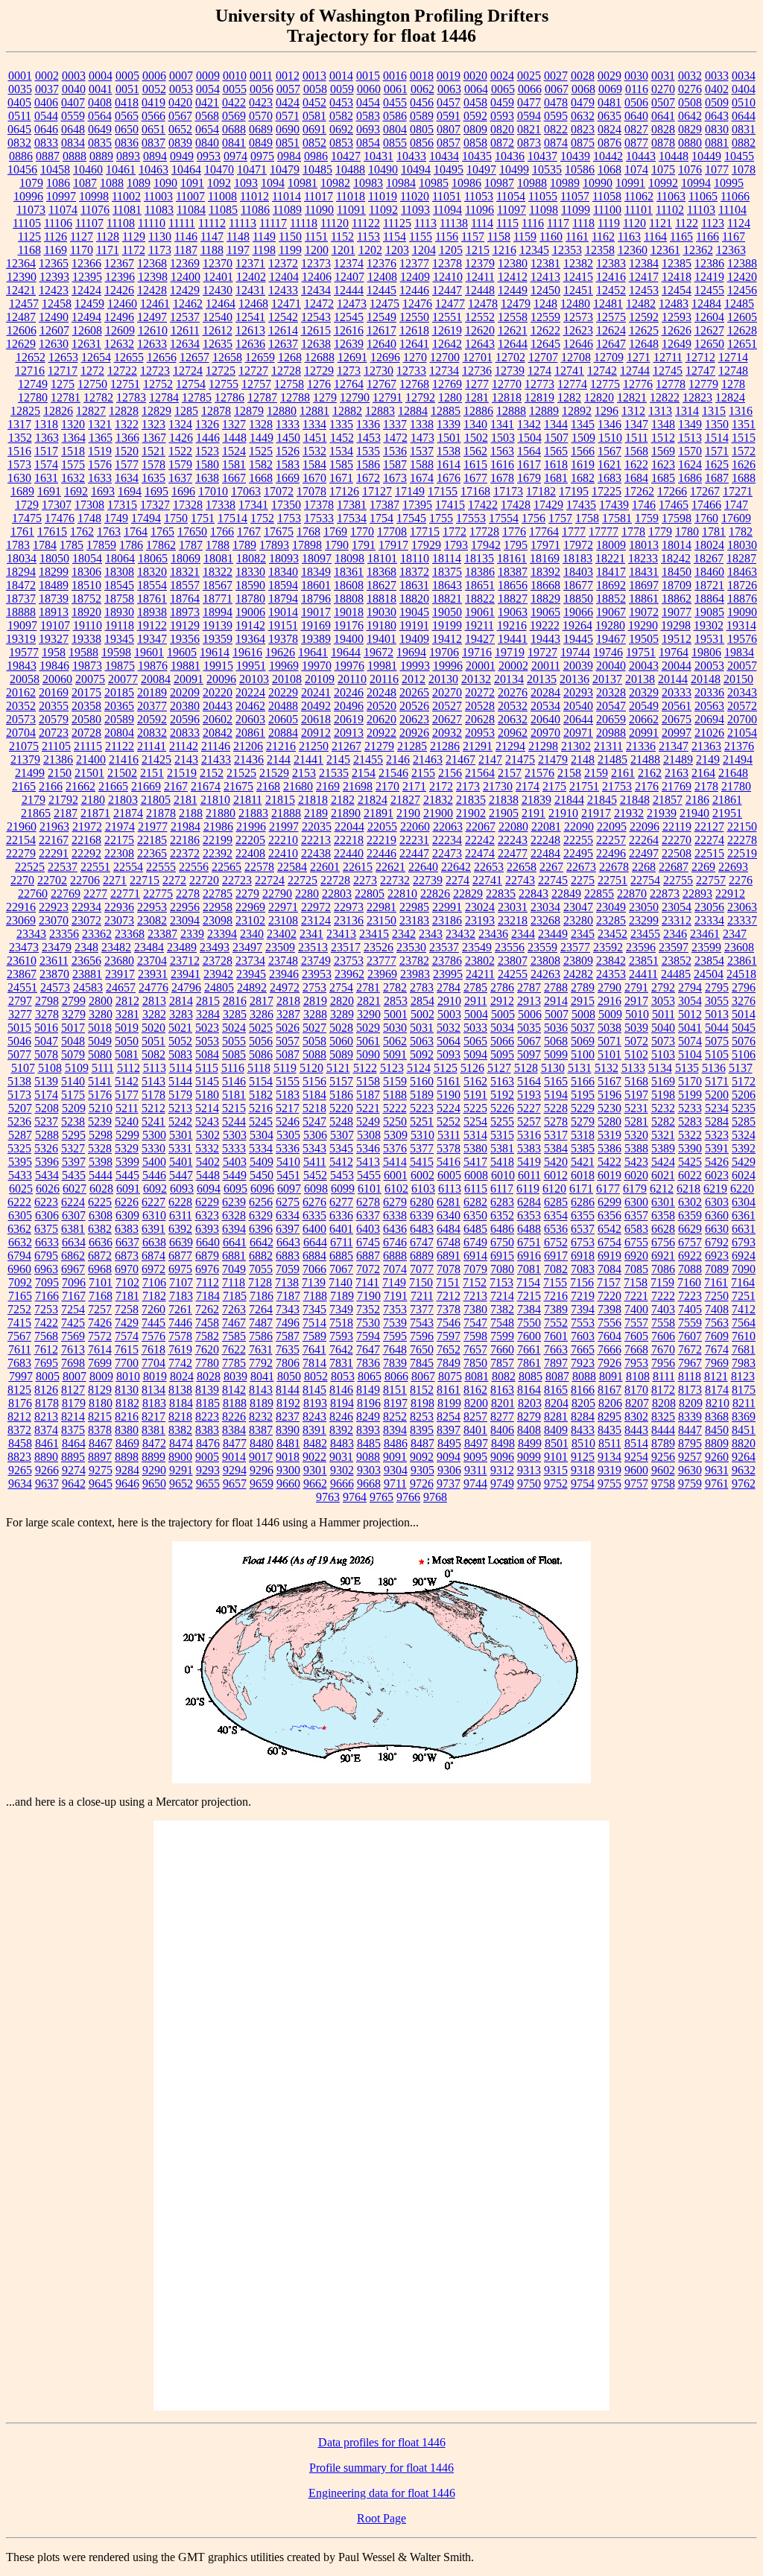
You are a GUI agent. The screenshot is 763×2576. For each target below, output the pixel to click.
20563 (709, 706)
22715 (145, 880)
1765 (162, 532)
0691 (314, 129)
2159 (596, 773)
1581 (234, 464)
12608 (87, 330)
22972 (316, 907)
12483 (674, 304)
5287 (20, 1135)
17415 (450, 505)
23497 (247, 947)
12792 (420, 397)
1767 (249, 532)
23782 (414, 961)
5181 (234, 1095)
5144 (180, 1081)
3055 (717, 1001)
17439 (614, 505)
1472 (396, 438)
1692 (76, 491)
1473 (422, 438)
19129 (185, 625)
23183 (414, 920)
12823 (697, 397)
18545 (119, 585)
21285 (412, 746)
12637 (283, 344)
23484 (149, 947)
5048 (73, 1041)
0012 (288, 76)
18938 (152, 612)
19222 (545, 625)
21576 (539, 773)
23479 (57, 947)
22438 (316, 853)
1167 (734, 237)
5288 (47, 1135)
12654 (96, 357)
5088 (314, 1054)
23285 (611, 920)
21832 (438, 800)
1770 (362, 532)
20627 (447, 719)
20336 (709, 692)
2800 (101, 1001)
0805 (422, 129)
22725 (303, 880)
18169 (545, 558)
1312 (633, 411)
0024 (502, 76)
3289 (342, 1014)
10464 (186, 169)
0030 (636, 76)
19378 (283, 639)
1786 (131, 545)
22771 (125, 894)
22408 (250, 853)
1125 (29, 237)
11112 (212, 223)
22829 (468, 894)
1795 (516, 545)
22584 (292, 867)
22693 (733, 867)
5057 (288, 1041)
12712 (700, 357)
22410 (283, 853)
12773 (539, 384)
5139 (46, 1081)
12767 (381, 384)
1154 (395, 237)
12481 (608, 304)
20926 (414, 733)
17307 (57, 505)
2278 (188, 894)
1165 (681, 237)
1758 (587, 518)
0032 (690, 76)
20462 (250, 706)
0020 (475, 76)
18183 (577, 558)
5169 (663, 1081)
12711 (668, 357)
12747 (700, 371)
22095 (612, 827)
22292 (86, 853)
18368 (381, 572)
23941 (186, 974)
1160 (551, 237)
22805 (370, 894)
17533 (319, 518)
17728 (484, 532)
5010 (637, 1014)
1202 (370, 250)
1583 (288, 464)
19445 (578, 639)
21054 (742, 733)
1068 (610, 169)
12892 (577, 411)
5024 (234, 1028)
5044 (717, 1028)
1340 (475, 424)
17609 (736, 518)
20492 (316, 706)
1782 (741, 532)
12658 (227, 357)
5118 (259, 1068)
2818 (288, 1001)
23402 (282, 934)
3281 (127, 1014)
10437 (542, 156)
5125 (446, 1068)
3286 (262, 1014)
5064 (449, 1041)
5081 (127, 1054)
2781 (368, 987)
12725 (221, 371)
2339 (192, 934)
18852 (611, 599)
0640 (636, 116)
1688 (744, 478)
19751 (641, 652)
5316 (529, 1135)
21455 (368, 759)
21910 (563, 813)
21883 (253, 813)
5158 (368, 1081)
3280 (101, 1014)
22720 (204, 880)
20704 (21, 733)
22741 (487, 880)
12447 (447, 290)
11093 (415, 210)
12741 (569, 371)
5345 (341, 1148)
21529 (274, 773)
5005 (503, 1014)
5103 (663, 1054)
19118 (120, 625)
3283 (181, 1014)
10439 (575, 156)
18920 (86, 612)
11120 (335, 223)
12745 (668, 371)
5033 (475, 1028)
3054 (690, 1001)
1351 (744, 424)
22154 (21, 840)
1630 (19, 478)
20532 (513, 706)
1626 (744, 464)
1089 (139, 183)
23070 (54, 920)
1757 (560, 518)
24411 (643, 974)
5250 (395, 1122)
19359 (218, 639)
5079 (73, 1054)
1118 (583, 223)
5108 (50, 1068)
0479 (583, 102)
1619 (583, 464)
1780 (687, 532)
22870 (632, 894)
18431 (644, 572)
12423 (54, 290)
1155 (421, 237)
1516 (19, 451)
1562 (475, 451)
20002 (513, 666)
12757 (256, 384)
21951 (727, 813)
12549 (381, 317)
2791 (636, 987)
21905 (504, 813)
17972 (578, 545)
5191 (475, 1095)
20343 (742, 692)
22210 (283, 840)
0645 (19, 129)
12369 (185, 263)
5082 (153, 1054)
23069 (21, 920)
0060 (369, 89)
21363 (706, 746)
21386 (58, 759)
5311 (449, 1135)
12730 (379, 371)
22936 (119, 907)
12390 (22, 277)
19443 (545, 639)
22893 (697, 894)
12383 (611, 263)
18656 (513, 585)
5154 (261, 1081)
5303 (235, 1135)
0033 (717, 76)
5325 (19, 1148)
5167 (610, 1081)
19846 (54, 666)
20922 (381, 733)
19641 (313, 652)
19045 (414, 612)
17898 (307, 545)
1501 (449, 438)
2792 (663, 987)
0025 (529, 76)
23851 (644, 961)
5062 (395, 1041)
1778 (633, 532)
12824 (730, 397)
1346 (610, 424)
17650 (192, 532)
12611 (185, 330)
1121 (661, 223)
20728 (86, 733)
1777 (574, 532)
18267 (709, 558)
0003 (74, 76)
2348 (86, 947)
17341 (253, 505)
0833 (46, 143)
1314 (687, 411)
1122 (687, 223)
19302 (709, 625)
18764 (185, 599)
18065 (153, 558)
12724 (188, 371)
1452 (342, 438)
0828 (663, 129)
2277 (95, 894)
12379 (480, 263)
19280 (610, 625)
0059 (342, 89)
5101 (610, 1054)
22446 (381, 853)
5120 (311, 1068)
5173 (19, 1095)
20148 (706, 679)
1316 (741, 411)
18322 (218, 572)
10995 (729, 183)
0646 (46, 129)
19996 (448, 666)
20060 (57, 679)
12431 (250, 290)
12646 (578, 344)
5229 (583, 1108)
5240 (127, 1122)
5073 (663, 1041)
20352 (21, 706)
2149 (708, 759)
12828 (124, 411)
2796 (744, 987)
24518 (741, 974)
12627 (709, 330)
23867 (22, 974)
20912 (316, 733)
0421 (207, 102)
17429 (548, 505)
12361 (665, 250)
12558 (513, 317)
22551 (95, 867)
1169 (56, 250)
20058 (25, 679)
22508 (677, 853)
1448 (235, 438)
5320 (636, 1135)
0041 (101, 89)
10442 (608, 156)
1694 (130, 491)
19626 (280, 652)
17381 (352, 505)
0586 (395, 116)
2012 (414, 679)
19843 (22, 666)
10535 (547, 169)
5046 (19, 1041)
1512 (663, 438)
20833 (185, 733)
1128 (108, 237)
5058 (314, 1041)
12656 (162, 357)
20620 (381, 719)
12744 (635, 371)
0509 (717, 102)
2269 (703, 867)
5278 (556, 1122)
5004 (476, 1014)
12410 (448, 277)
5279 (583, 1122)
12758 (289, 384)
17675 (279, 532)
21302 (576, 746)
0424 (288, 102)
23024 (480, 907)
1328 (261, 424)
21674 (206, 786)
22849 (566, 894)
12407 (349, 277)
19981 (382, 666)
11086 (255, 210)
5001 (396, 1014)
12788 (295, 397)
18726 (742, 585)
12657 (194, 357)
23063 (742, 907)
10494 (416, 169)
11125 (397, 223)
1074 (636, 169)
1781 (714, 532)
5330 (153, 1148)
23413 (341, 934)
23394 (222, 934)
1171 (108, 250)
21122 (120, 746)
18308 (119, 572)
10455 (739, 156)
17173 (508, 491)
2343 (431, 934)
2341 (311, 934)
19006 (250, 612)
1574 (46, 464)
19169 (316, 625)
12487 (21, 317)
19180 (381, 625)
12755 (224, 384)
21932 (629, 813)
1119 (609, 223)
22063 (448, 827)
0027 (556, 76)
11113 (243, 223)
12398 (153, 277)
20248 (381, 692)
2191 (534, 813)
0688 (234, 129)
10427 (346, 156)
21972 (87, 827)
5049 (100, 1041)
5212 (153, 1108)
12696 (385, 357)
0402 (717, 89)
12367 (119, 263)
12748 (733, 371)
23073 (119, 920)
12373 (316, 263)
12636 (250, 344)
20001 (481, 666)
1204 (424, 250)
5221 (368, 1108)
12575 (611, 317)
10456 (22, 169)
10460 (88, 169)
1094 (273, 183)
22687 (674, 867)
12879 (249, 411)
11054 (511, 196)
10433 (411, 156)
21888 (286, 813)
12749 (33, 384)
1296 (607, 411)
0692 (341, 129)
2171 (414, 786)
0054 (208, 89)
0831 (744, 129)
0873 (529, 143)
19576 (742, 639)
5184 (314, 1095)
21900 (438, 813)
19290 (643, 625)
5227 (529, 1108)
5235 (744, 1108)
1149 (264, 237)
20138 (640, 679)
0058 (315, 89)
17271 (738, 491)
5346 (368, 1148)
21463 (428, 759)
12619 (447, 330)
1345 (583, 424)
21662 (80, 786)
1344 (556, 424)
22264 (644, 840)
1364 (74, 438)
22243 (513, 840)
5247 (314, 1122)
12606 (22, 330)
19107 (55, 625)
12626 (677, 330)
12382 (578, 263)
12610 (153, 330)
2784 (449, 987)
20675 (677, 719)
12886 (478, 411)
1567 (610, 451)
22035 (317, 827)
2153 (304, 773)
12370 (218, 263)
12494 (86, 317)
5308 (369, 1135)
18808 (349, 599)
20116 (384, 679)
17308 (89, 505)
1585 (341, 464)
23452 (612, 934)
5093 (449, 1054)
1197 (238, 250)
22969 (250, 907)
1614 (449, 464)
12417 (644, 277)
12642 (447, 344)
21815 (280, 800)
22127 (709, 827)
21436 (249, 759)
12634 (185, 344)
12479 (516, 304)
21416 (124, 759)
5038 (610, 1028)
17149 (410, 491)
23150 (381, 920)
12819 (539, 397)
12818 (507, 397)
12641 (414, 344)
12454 (677, 290)
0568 (207, 116)
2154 (364, 773)
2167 (176, 786)
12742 (602, 371)
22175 (119, 840)
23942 (218, 974)
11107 (89, 223)
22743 (520, 880)
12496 (119, 317)
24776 (153, 987)
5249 (368, 1122)
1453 (369, 438)
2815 (208, 1001)
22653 (489, 867)
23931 (153, 974)
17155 (443, 491)
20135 (542, 679)
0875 (583, 143)
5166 (583, 1081)
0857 (449, 143)
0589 (422, 116)
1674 (422, 478)
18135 (479, 558)
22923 (54, 907)
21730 (498, 786)
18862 (677, 599)
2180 (93, 800)
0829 (690, 129)
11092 (383, 210)
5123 (392, 1068)
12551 (447, 317)
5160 (422, 1081)
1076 (690, 169)
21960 (22, 827)
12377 (414, 263)
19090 (742, 612)
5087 (288, 1054)
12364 (21, 263)
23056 (709, 907)
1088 (112, 183)
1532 (314, 451)
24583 (88, 987)
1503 (503, 438)
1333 (288, 424)
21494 (738, 759)
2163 (677, 773)
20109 (320, 679)
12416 (611, 277)
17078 (311, 491)
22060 (415, 827)
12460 (122, 304)
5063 (422, 1041)
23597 (674, 947)
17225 (607, 491)
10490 (383, 169)
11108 (121, 223)
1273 (349, 371)
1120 (634, 223)
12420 (742, 277)
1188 (212, 250)
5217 (288, 1108)
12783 (131, 397)
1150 (290, 237)
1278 (733, 384)
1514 (717, 438)
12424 (86, 290)
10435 (477, 156)
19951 (251, 666)
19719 (510, 652)
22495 (578, 853)
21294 (510, 746)
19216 (512, 625)
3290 (369, 1014)
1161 (577, 237)
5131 (580, 1068)
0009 (208, 76)
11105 (27, 223)
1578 (153, 464)
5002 (422, 1014)
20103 (254, 679)
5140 (73, 1081)
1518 (73, 451)
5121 (338, 1068)
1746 (644, 505)
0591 (449, 116)
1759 (647, 518)
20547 (611, 706)
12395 (87, 277)
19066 (578, 612)
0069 (610, 89)
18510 (86, 585)
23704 (152, 961)
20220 (218, 692)
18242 (676, 558)
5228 (556, 1108)
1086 (58, 183)
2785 (475, 987)
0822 (556, 129)
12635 (218, 344)
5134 (660, 1068)
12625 (644, 330)
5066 (502, 1041)
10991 (630, 183)
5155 (288, 1081)
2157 (510, 773)
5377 (422, 1148)
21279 (379, 746)
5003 (449, 1014)
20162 (21, 692)
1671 (341, 478)
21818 (313, 800)
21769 (677, 786)
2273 (365, 880)
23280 (578, 920)
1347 (636, 424)
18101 (382, 558)
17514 (232, 518)
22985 (414, 907)
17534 (352, 518)
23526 (379, 947)
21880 (221, 813)
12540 (218, 317)
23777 (381, 961)
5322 (690, 1135)
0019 (449, 76)
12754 (191, 384)
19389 (316, 639)
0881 (717, 143)
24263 (545, 974)
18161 (512, 558)
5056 (261, 1041)
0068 (583, 89)
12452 (611, 290)
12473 (352, 304)
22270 (677, 840)
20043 (644, 666)
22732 (395, 880)
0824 (610, 129)
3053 (663, 1001)
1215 (478, 250)
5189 (422, 1095)
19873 (87, 666)
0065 (503, 89)
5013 (717, 1014)
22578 (259, 867)
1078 (744, 169)
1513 (690, 438)
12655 (129, 357)
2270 (22, 880)
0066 (530, 89)
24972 (285, 987)
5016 (46, 1028)
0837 (153, 143)
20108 (287, 679)
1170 (82, 250)
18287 (741, 558)
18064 (120, 558)
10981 (303, 183)
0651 (153, 129)
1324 (180, 424)
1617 (529, 464)
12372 (283, 263)
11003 (158, 196)
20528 (480, 706)
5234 (717, 1108)
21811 (248, 800)
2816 (235, 1001)
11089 (287, 210)
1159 (525, 237)
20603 (250, 719)
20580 (86, 719)
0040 (74, 89)
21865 (36, 813)
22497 (644, 853)
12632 (119, 344)
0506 (636, 102)
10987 (499, 183)
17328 (188, 505)
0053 (181, 89)
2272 (174, 880)
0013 (314, 76)
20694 (709, 719)
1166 (707, 237)
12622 (545, 330)
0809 (475, 129)
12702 (510, 357)
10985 (434, 183)
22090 (579, 827)
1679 (529, 478)
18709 (677, 585)
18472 (21, 585)
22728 (335, 880)
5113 (155, 1068)
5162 (475, 1081)
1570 (690, 451)
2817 (262, 1001)
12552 (480, 317)
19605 (182, 652)
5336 (288, 1148)
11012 (254, 196)
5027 (314, 1028)
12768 (414, 384)
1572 (744, 451)
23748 (283, 961)
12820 (599, 397)
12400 (186, 277)
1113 (425, 223)
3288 (315, 1014)
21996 (251, 827)
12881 (314, 411)
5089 (341, 1054)
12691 (352, 357)
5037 (583, 1028)
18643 (447, 585)
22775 (158, 894)
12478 (483, 304)
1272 (92, 371)
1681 (556, 478)
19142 (250, 625)
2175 (554, 786)
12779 (703, 384)
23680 (119, 961)
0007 (181, 76)
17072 (279, 491)
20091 (189, 679)
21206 (248, 746)
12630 (54, 344)
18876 (742, 599)
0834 (73, 143)
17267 (705, 491)
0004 (101, 76)
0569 (234, 116)
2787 (529, 987)
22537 (63, 867)
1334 (314, 424)
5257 (529, 1122)
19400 (349, 639)
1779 (660, 532)
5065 (475, 1041)
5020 (153, 1028)
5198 (663, 1095)
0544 (46, 116)
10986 (466, 183)
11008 (222, 196)
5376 (395, 1148)
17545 (411, 518)
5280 (610, 1122)
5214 (207, 1108)
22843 (534, 894)
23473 (24, 947)
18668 (545, 585)
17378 (319, 505)
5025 (261, 1028)
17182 (541, 491)
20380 (185, 706)
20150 (738, 679)
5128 (526, 1068)
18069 (186, 558)
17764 (544, 532)
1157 (473, 237)
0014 (341, 76)
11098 (544, 210)
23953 (317, 974)
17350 (286, 505)
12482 (641, 304)
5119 (285, 1068)
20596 (185, 719)
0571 (288, 116)
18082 (251, 558)
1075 (663, 169)
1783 (18, 545)
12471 (286, 304)
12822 (665, 397)
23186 (447, 920)
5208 (47, 1108)
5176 (100, 1095)
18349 (316, 572)
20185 (119, 692)
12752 (158, 384)
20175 (86, 692)
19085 (709, 612)
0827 (636, 129)
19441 (513, 639)
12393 (54, 277)
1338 (422, 424)
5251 (422, 1122)
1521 (153, 451)
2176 (647, 786)
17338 (221, 505)
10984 (401, 183)
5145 (207, 1081)
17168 (475, 491)
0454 (368, 102)
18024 (709, 545)
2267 (551, 867)
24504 (709, 974)
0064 (476, 89)
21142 (184, 746)
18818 (381, 599)
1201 (343, 250)
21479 (553, 759)
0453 (341, 102)
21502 (122, 773)
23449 (553, 934)
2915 (583, 1001)
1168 (29, 250)
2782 (395, 987)
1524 (234, 451)
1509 (583, 438)
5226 (502, 1108)
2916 (610, 1001)
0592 (475, 116)
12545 (349, 317)
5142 (127, 1081)
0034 (744, 76)
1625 (717, 464)
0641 (663, 116)
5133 (633, 1068)
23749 (316, 961)
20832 (152, 733)
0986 (316, 156)
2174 (528, 786)
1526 (288, 451)
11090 (319, 210)
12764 (349, 384)
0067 (557, 89)
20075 (90, 679)
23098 (218, 920)
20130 (443, 679)
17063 (246, 491)
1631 (46, 478)
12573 (578, 317)
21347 (674, 746)
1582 (261, 464)
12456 (742, 290)
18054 (87, 558)
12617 (381, 330)
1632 (73, 478)
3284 (208, 1014)
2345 (583, 934)
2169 (328, 786)
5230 (610, 1108)
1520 (127, 451)
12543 (316, 317)
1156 (447, 237)
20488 (283, 706)
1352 (20, 438)
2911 (476, 1001)
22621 (390, 867)
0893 (128, 156)
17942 (486, 545)
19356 (185, 639)
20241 (316, 692)
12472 (319, 304)
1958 (54, 652)
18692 (611, 585)
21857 (668, 800)
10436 (510, 156)
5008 (583, 1014)
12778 (671, 384)
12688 (320, 357)
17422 (483, 505)
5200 (717, 1095)
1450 (288, 438)
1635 (153, 478)
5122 (365, 1068)
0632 (583, 116)
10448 (674, 156)
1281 (477, 397)
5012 (690, 1014)
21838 (504, 800)
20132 (476, 679)
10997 (61, 196)
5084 (207, 1054)
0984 (289, 156)
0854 (368, 143)
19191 (414, 625)
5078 (46, 1054)
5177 (127, 1095)
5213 (180, 1108)
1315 (714, 411)
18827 (513, 599)
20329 (644, 692)
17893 (274, 545)
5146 (234, 1081)
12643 (480, 344)
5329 (127, 1148)
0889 (101, 156)
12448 (480, 290)
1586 (368, 464)
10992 (663, 183)
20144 (673, 679)
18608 (349, 585)
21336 (641, 746)
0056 (262, 89)
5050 (127, 1041)
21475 (520, 759)
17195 (574, 491)
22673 (581, 867)
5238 (73, 1122)
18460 (709, 572)
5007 (557, 1014)
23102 (250, 920)
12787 (262, 397)
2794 (690, 987)
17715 (425, 532)
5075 (717, 1041)
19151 (283, 625)
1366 (127, 438)
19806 (706, 652)
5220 (341, 1108)
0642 (690, 116)
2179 (34, 800)
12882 (347, 411)
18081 (218, 558)
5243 (207, 1122)
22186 (185, 840)
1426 (181, 438)
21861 (727, 800)
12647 (611, 344)
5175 (73, 1095)
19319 (21, 639)
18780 (250, 599)
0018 (422, 76)
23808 (545, 961)
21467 (460, 759)
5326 (46, 1148)
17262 (639, 491)
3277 (20, 1014)
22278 (742, 840)
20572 (742, 706)
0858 (475, 143)
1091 (192, 183)
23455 (645, 934)
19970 (317, 666)
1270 (415, 357)
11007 (190, 196)
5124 (419, 1068)
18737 (21, 599)
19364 (250, 639)
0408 (100, 102)
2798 (47, 1001)
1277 (477, 384)
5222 (395, 1108)
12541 (250, 317)
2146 (398, 759)
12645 (545, 344)
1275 (63, 384)
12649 (677, 344)
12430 (218, 290)
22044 (349, 827)
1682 (583, 478)
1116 (533, 223)
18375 (447, 572)
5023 (207, 1028)
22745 (553, 880)
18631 (414, 585)
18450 (677, 572)
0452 (314, 102)
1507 (557, 438)
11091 (351, 210)
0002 (47, 76)
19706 (444, 652)
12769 (447, 384)
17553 (471, 518)
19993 (415, 666)
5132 (607, 1068)
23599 (706, 947)
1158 (499, 237)
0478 (556, 102)
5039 (636, 1028)
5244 (234, 1122)
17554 (504, 518)
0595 (556, 116)
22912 (730, 894)
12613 (250, 330)
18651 (480, 585)
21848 (635, 800)
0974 (235, 156)
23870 (54, 974)
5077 (19, 1054)
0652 (180, 129)
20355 (54, 706)
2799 (74, 1001)
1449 (262, 438)
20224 (250, 692)
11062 (639, 196)
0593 (502, 116)
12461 (155, 304)
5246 (288, 1122)
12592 (644, 317)
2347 (735, 934)
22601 (325, 867)
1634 (127, 478)
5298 (101, 1135)
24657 (121, 987)
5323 (717, 1135)
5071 (610, 1041)
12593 (677, 317)
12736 (477, 371)
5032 (449, 1028)
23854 (709, 961)
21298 (543, 746)
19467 (611, 639)
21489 (678, 759)
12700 (445, 357)
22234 (447, 840)
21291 (478, 746)
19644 (346, 652)
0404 (744, 89)
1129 (134, 237)
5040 (663, 1028)
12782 (98, 397)
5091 (395, 1054)
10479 (285, 169)
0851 (288, 143)
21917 (596, 813)
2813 (154, 1001)
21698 (358, 786)
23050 (644, 907)
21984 (186, 827)
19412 (447, 639)
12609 (120, 330)
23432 (460, 934)
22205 (250, 840)
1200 (317, 250)
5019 (127, 1028)
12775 (605, 384)
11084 (191, 210)
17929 (426, 545)
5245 (261, 1122)
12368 (152, 263)
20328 (611, 692)
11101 (639, 210)
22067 (481, 827)
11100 (607, 210)
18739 (54, 599)
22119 (677, 827)
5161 (449, 1081)
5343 (314, 1148)
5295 (74, 1135)
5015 (19, 1028)
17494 (146, 518)
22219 (381, 840)
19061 (480, 612)
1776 (514, 532)
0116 (637, 89)
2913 (529, 1001)
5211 (127, 1108)
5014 (744, 1014)
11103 (701, 210)
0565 (127, 116)
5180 (207, 1095)
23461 (705, 934)
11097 (512, 210)
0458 (475, 102)
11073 (31, 210)
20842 (218, 733)
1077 (717, 169)
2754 (341, 987)
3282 (154, 1014)
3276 (744, 1001)
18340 (283, 572)
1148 (238, 237)
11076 (95, 210)
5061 (368, 1041)
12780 (33, 397)
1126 (56, 237)
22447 (414, 853)
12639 (349, 344)
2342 (404, 934)
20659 (611, 719)
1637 (180, 478)
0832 (19, 143)
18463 (742, 572)
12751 (125, 384)
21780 (736, 786)
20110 (352, 679)
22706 (85, 880)
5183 (288, 1095)
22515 (709, 853)
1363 (47, 438)
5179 (180, 1095)
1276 (319, 384)
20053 (709, 666)
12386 (709, 263)
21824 (373, 800)
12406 (317, 277)
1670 (314, 478)
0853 (341, 143)
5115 (207, 1068)
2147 (490, 759)
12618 (414, 330)
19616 (247, 652)
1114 (482, 223)
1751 (203, 518)
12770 (507, 384)
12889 (544, 411)
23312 (677, 920)
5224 (449, 1108)
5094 (475, 1054)
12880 (282, 411)
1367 (154, 438)
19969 (284, 666)
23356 (64, 934)
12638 (316, 344)
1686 (690, 478)
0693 (368, 129)
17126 (344, 491)
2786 (502, 987)
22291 (54, 853)
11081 (127, 210)
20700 (742, 719)
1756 (534, 518)
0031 (663, 76)
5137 (741, 1068)
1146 (186, 237)
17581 (617, 518)
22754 (645, 880)
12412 (513, 277)
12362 (698, 250)
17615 (52, 532)
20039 (578, 666)
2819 (315, 1001)
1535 (368, 451)
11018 (351, 196)
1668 (261, 478)
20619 (349, 719)
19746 (608, 652)
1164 (655, 237)
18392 (545, 572)
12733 (411, 371)
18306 (86, 572)
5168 (636, 1081)
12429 (185, 290)
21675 (238, 786)
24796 (186, 987)
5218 (314, 1108)
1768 (308, 532)
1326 (207, 424)
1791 (364, 545)
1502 (476, 438)
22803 (337, 894)
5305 (288, 1135)
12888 (511, 411)
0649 (100, 129)
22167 (54, 840)
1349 (690, 424)
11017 (319, 196)
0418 (127, 102)
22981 (381, 907)
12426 (119, 290)
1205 (451, 250)
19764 (674, 652)
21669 (146, 786)
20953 (480, 733)
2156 (450, 773)
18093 (284, 558)
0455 (395, 102)
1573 (19, 464)
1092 (219, 183)
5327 (73, 1148)
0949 (182, 156)
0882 (744, 143)
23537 (444, 947)
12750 (92, 384)
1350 (717, 424)
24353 (611, 974)
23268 (545, 920)
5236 (19, 1122)
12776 (638, 384)
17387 (384, 505)
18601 (316, 585)
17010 (213, 491)
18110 (415, 558)
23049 (611, 907)
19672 (379, 652)
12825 (25, 411)
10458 (55, 169)
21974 (120, 827)
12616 (349, 330)
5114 (181, 1068)
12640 (381, 344)
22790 (277, 894)
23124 (316, 920)
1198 (264, 250)
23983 (415, 974)
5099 (556, 1054)
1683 (610, 478)
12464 (221, 304)
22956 (185, 907)
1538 (449, 451)
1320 (73, 424)
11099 (576, 210)
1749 (116, 518)
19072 (644, 612)
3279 (74, 1014)
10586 (580, 169)
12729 (319, 371)
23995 (448, 974)
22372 (185, 853)
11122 (366, 223)
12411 (480, 277)
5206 (744, 1095)
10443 (641, 156)
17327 (155, 505)
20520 (381, 706)
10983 (368, 183)
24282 (578, 974)
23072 (86, 920)
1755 (441, 518)
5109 (77, 1068)
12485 (739, 304)
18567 (218, 585)
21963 (54, 827)
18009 (611, 545)
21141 (152, 746)
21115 (88, 746)
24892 (252, 987)
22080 (513, 827)
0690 (288, 129)
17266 (672, 491)
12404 (284, 277)
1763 (109, 532)
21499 (30, 773)
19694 (411, 652)
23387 (162, 934)
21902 (471, 813)
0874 (556, 143)
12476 (417, 304)
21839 (536, 800)
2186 (697, 800)
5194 (556, 1095)
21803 (123, 800)
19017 (316, 612)
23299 (644, 920)
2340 (252, 934)
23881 (87, 974)
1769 (335, 532)
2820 (342, 1001)
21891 (379, 813)
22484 (545, 853)
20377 (152, 706)
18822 (480, 599)
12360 (633, 250)
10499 (514, 169)
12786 (229, 397)
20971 (578, 733)
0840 (207, 143)
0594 (529, 116)
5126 (472, 1068)
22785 (218, 894)
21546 (393, 773)
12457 (24, 304)
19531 (709, 639)
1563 (502, 451)
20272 (480, 692)
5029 (368, 1028)
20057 (742, 666)
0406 (46, 102)
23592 (608, 947)
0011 (261, 76)
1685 (663, 478)
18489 (54, 585)
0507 (663, 102)
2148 (583, 759)
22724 (270, 880)
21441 (308, 759)
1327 (234, 424)
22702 (52, 880)
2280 (307, 894)
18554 (152, 585)
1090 (165, 183)
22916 (21, 907)
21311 (608, 746)
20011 (546, 666)
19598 (116, 652)
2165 (24, 786)
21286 (445, 746)
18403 (578, 572)
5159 (395, 1081)
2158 (569, 773)
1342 (529, 424)
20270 (447, 692)
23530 (411, 947)
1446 (208, 438)
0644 (744, 116)
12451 (578, 290)
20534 (545, 706)
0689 (261, 129)
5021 (180, 1028)
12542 (283, 317)
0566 (153, 116)
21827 (405, 800)
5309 (396, 1135)
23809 (578, 961)
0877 (636, 143)
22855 (599, 894)
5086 (261, 1054)
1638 (207, 478)
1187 (186, 250)
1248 (545, 304)
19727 (542, 652)
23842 (611, 961)
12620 (480, 330)
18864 (709, 599)
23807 (513, 961)
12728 (286, 371)
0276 (690, 89)
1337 (395, 424)
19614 (215, 652)
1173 (160, 250)
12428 (152, 290)
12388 (742, 263)
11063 (671, 196)
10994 (696, 183)
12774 (572, 384)
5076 (744, 1041)
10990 (598, 183)
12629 (21, 344)
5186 (341, 1095)
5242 (180, 1122)
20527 (447, 706)
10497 (481, 169)
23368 (130, 934)
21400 (91, 759)
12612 (218, 330)
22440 (349, 853)
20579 (54, 719)
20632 (513, 719)
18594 (283, 585)
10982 (335, 183)
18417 (611, 572)
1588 (422, 464)
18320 (152, 572)
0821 (529, 129)
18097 (317, 558)
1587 (395, 464)
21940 (694, 813)
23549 (477, 947)
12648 (644, 344)
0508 (690, 102)
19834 (739, 652)
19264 (577, 625)
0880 (690, 143)
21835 (471, 800)
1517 (46, 451)
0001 (20, 76)
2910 (449, 1001)
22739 (428, 880)
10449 (706, 156)
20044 (677, 666)
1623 (663, 464)
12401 (218, 277)
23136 (349, 920)
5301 (181, 1135)
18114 (447, 558)
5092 (422, 1054)
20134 (509, 679)
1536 (395, 451)
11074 (63, 210)
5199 (690, 1095)
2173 (468, 786)
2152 (212, 773)
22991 (447, 907)
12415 (578, 277)
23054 (677, 907)
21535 (334, 773)
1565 (556, 451)
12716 (30, 371)
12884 (413, 411)
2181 (186, 800)
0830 (717, 129)
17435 (581, 505)
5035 (529, 1028)
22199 (218, 840)
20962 (513, 733)
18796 (316, 599)
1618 (556, 464)
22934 (86, 907)
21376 (739, 746)
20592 (152, 719)
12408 (382, 277)
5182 (261, 1095)
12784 (164, 397)
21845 (602, 800)
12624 (611, 330)
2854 (422, 1001)
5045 (744, 1028)
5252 (449, 1122)
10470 (219, 169)
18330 (250, 572)
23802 (480, 961)
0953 (209, 156)
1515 (744, 438)
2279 (247, 894)
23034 (545, 907)
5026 (288, 1028)
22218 (349, 840)
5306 (315, 1135)
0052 (154, 89)
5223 (422, 1108)
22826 (435, 894)
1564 (529, 451)
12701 (478, 357)
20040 (611, 666)
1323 (153, 424)
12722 (122, 371)
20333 (677, 692)
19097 (22, 625)
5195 (583, 1095)
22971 (283, 907)
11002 (126, 196)
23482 (116, 947)
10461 (121, 169)
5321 (663, 1135)
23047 (578, 907)
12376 (381, 263)
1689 (22, 491)
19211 (479, 625)
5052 (180, 1041)
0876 (610, 143)
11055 (543, 196)
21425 (156, 759)
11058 (607, 196)
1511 (637, 438)
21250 (314, 746)
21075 (24, 746)
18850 (578, 599)
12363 (731, 250)
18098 (349, 558)
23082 (152, 920)
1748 (89, 518)
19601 (149, 652)
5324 (744, 1135)
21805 (156, 800)
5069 (583, 1041)
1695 (156, 491)
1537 (422, 451)
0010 (235, 76)
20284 (545, 692)
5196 (610, 1095)
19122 (152, 625)
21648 (733, 773)
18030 (742, 545)
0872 (502, 143)
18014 (677, 545)
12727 (253, 371)
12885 (446, 411)
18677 (578, 585)
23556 (510, 947)
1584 (314, 464)
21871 (95, 813)
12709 (609, 357)
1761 (22, 532)
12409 (415, 277)
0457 (449, 102)
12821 (632, 397)
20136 (574, 679)
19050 (447, 612)
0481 (610, 102)
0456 (422, 102)
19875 (120, 666)
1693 (103, 491)
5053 (207, 1041)
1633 (100, 478)
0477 (529, 102)
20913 (349, 733)
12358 (600, 250)
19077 (677, 612)
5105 (717, 1054)
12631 (86, 344)
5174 (46, 1095)
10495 (449, 169)
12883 (380, 411)
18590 (250, 585)
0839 (180, 143)
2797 (20, 1001)
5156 (314, 1081)
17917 (393, 545)
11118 (304, 223)
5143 (153, 1081)
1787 (191, 545)
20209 (185, 692)
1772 (455, 532)
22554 (128, 867)
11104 (732, 210)
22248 (545, 840)
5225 (475, 1108)
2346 (675, 934)
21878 (161, 813)
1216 (504, 250)
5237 (46, 1122)
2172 (441, 786)
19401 (381, 639)
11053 (479, 196)
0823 (583, 129)
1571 (717, 451)
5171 (717, 1081)
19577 (24, 652)
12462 (188, 304)
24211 (480, 974)
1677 (475, 478)
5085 (234, 1054)
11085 (223, 210)
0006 (154, 76)
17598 (677, 518)
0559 (73, 116)
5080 (100, 1054)
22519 (742, 853)
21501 (89, 773)
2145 (338, 759)
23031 (513, 907)
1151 (316, 237)
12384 (644, 263)
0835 (100, 143)
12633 (152, 344)
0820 (502, 129)
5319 (610, 1135)
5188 (395, 1095)
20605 (283, 719)
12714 (733, 357)
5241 (153, 1122)
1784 (45, 545)
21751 (584, 786)
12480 (575, 304)
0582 (341, 116)
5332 (207, 1148)
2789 (583, 987)
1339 (449, 424)
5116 (233, 1068)
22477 (513, 853)
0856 (422, 143)
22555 (161, 867)
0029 (610, 76)
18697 (644, 585)
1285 (186, 411)
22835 (501, 894)
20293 (578, 692)
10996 (28, 196)
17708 (392, 532)
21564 (480, 773)
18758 (119, 599)
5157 (341, 1081)
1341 (502, 424)
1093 (246, 183)
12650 (709, 344)
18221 (610, 558)
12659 (260, 357)
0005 (127, 76)
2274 (458, 880)
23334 (709, 920)
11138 (454, 223)
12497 (152, 317)
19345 (119, 639)
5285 (744, 1122)
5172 (744, 1081)
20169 (54, 692)
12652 (31, 357)
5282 (663, 1122)
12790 (355, 397)
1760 (706, 518)
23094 (185, 920)
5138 (19, 1081)
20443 (218, 706)
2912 (502, 1001)
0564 (100, 116)
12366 (86, 263)
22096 (645, 827)
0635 (610, 116)
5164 (529, 1081)
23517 (346, 947)
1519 (100, 451)
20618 (316, 719)
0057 (288, 89)
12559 (545, 317)
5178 (153, 1095)
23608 (739, 947)
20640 (545, 719)
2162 (650, 773)
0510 (744, 102)
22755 (678, 880)
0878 (663, 143)
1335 (341, 424)
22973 (349, 907)
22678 (614, 867)
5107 (23, 1068)
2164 (703, 773)
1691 (49, 491)
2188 (191, 813)
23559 (542, 947)
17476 (60, 518)
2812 (127, 1001)
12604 (709, 317)
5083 (180, 1054)
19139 (218, 625)
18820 (414, 599)
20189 (152, 692)
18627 (381, 585)
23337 (742, 920)
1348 (663, 424)
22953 (152, 907)
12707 (543, 357)
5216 (261, 1108)
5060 (341, 1041)
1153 (368, 237)
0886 (21, 156)
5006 (530, 1014)
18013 (644, 545)
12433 (283, 290)
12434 (316, 290)
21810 (215, 800)
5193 (529, 1095)
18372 (414, 572)
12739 (510, 371)
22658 (522, 867)
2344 (523, 934)
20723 (54, 733)
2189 (316, 813)
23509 (280, 947)
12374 (349, 263)
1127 (82, 237)
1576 (100, 464)
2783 (422, 987)
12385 (677, 263)
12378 (447, 263)
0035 (20, 89)
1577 (127, 464)
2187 (66, 813)
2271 (115, 880)
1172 (134, 250)
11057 (575, 196)
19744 (575, 652)
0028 (583, 76)
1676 (449, 478)
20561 (677, 706)
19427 (480, 639)
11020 (415, 196)
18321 (185, 572)
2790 (610, 987)
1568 (636, 451)
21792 (63, 800)
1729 (27, 505)
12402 (251, 277)
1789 (244, 545)
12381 (545, 263)
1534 (341, 451)
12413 (545, 277)
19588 (83, 652)
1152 (342, 237)
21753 (617, 786)
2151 (152, 773)
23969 (382, 974)
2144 (279, 759)
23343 (31, 934)
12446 (414, 290)
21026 (709, 733)
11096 (479, 210)
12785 (197, 397)
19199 (447, 625)
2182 (343, 800)
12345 (534, 250)
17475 (27, 518)
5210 (101, 1108)
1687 (717, 478)
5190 (449, 1095)
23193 (480, 920)
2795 (717, 987)
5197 (636, 1095)
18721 (709, 585)
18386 (480, 572)
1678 (502, 478)
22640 (423, 867)
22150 (742, 827)
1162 (603, 237)
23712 (185, 961)
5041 (690, 1028)
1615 (475, 464)
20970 (545, 733)
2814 (181, 1001)
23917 (120, 974)
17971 (545, 545)
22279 (21, 853)
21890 (346, 813)
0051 (127, 89)
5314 (475, 1135)
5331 (180, 1148)
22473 (447, 853)
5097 (529, 1054)
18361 (349, 572)
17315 (122, 505)
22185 (152, 840)
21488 (645, 759)
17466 (706, 505)
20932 (447, 733)
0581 (314, 116)
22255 (578, 840)
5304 (262, 1135)
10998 (94, 196)
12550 (414, 317)
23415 (374, 934)
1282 (569, 397)
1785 (72, 545)
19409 (414, 639)
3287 (288, 1014)
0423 (261, 102)
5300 (154, 1135)
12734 (444, 371)
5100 (583, 1054)
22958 (218, 907)
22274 (709, 840)
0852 (314, 143)
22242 (480, 840)
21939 (662, 813)
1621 (610, 464)
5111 (103, 1068)
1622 (636, 464)
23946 (284, 974)
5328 (100, 1148)
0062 (422, 89)
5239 (100, 1122)
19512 (677, 639)
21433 (216, 759)
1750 (176, 518)
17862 (161, 545)
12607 (54, 330)
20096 (221, 679)
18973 (185, 612)
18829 (545, 599)
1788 (218, 545)
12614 (283, 330)
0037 (47, 89)
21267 (346, 746)
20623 (414, 719)
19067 (611, 612)
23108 (283, 920)
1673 (395, 478)
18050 (54, 558)
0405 (19, 102)
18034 (22, 558)
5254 (475, 1122)
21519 (182, 773)
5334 (261, 1148)
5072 (636, 1041)
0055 (235, 89)
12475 (384, 304)
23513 (313, 947)
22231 (414, 840)
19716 (477, 652)
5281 (636, 1122)
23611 (54, 961)
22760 (33, 894)
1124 (739, 223)
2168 (268, 786)
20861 (250, 733)
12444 (349, 290)
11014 (286, 196)
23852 (677, 961)
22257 (611, 840)
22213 (316, 840)
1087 (85, 183)
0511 (20, 116)
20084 (156, 679)
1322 (127, 424)
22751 (612, 880)
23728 (218, 961)
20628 (480, 719)
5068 (556, 1041)
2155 (423, 773)
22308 (119, 853)
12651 (742, 344)
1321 (100, 424)
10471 (252, 169)
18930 (119, 612)
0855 (395, 143)
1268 (290, 357)
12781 (66, 397)
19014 (283, 612)
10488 (350, 169)
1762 (82, 532)
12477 (450, 304)
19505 (644, 639)
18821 (447, 599)
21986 (218, 827)
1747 (736, 505)
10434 (444, 156)
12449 (513, 290)
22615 (358, 867)
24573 (55, 987)
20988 (611, 733)
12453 (644, 290)
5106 (744, 1054)
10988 (532, 183)
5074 (690, 1041)
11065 (703, 196)
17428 (516, 505)
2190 (408, 813)
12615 (316, 330)
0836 (127, 143)
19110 (88, 625)
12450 (545, 290)
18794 (283, 599)
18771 (218, 599)
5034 (502, 1028)
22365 (152, 853)
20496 (349, 706)
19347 (152, 639)
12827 (91, 411)
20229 (283, 692)
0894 (155, 156)
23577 (575, 947)
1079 (31, 183)
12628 (742, 330)
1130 (160, 237)
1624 (690, 464)
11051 (447, 196)
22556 (194, 867)
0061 (396, 89)
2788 (556, 987)
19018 (349, 612)
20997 (677, 733)
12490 (54, 317)
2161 (623, 773)
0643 (717, 116)
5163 (502, 1081)
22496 (611, 853)
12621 (513, 330)
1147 (212, 237)
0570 (261, 116)
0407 (73, 102)
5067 (529, 1041)
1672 (368, 478)
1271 (639, 357)
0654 (207, 129)
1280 (450, 397)
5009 (610, 1014)
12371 (250, 263)
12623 (578, 330)
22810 (402, 894)
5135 (687, 1068)
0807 (449, 129)
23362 (97, 934)
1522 (180, 451)
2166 (51, 786)
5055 (234, 1041)
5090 (368, 1054)
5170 (690, 1081)
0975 (262, 156)
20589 (119, 719)
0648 (73, 129)
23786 (447, 961)
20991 (644, 733)
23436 (493, 934)
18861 (644, 599)
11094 (447, 210)
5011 (664, 1014)
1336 (368, 424)
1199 (290, 250)
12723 (155, 371)
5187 (368, 1095)
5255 (502, 1122)
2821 (369, 1001)
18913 (54, 612)
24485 (676, 974)
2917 (636, 1001)
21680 (298, 786)
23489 (182, 947)
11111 (182, 223)
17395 (417, 505)
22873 (665, 894)
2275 (583, 880)
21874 (128, 813)
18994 (218, 612)
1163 (629, 237)
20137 (607, 679)
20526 (414, 706)
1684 (636, 478)
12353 (567, 250)
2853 (396, 1001)
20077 (123, 679)
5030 (395, 1028)
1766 (222, 532)
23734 (250, 961)
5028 (341, 1028)
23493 (215, 947)
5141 (100, 1081)
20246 (349, 692)
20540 (578, 706)
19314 (741, 625)
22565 (227, 867)
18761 (152, 599)
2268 (644, 867)
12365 (54, 263)
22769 (66, 894)
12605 (742, 317)
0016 (395, 76)
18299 (54, 572)
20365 (119, 706)
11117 (273, 223)
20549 (644, 706)
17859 (101, 545)
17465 (674, 505)
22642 (456, 867)
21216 (281, 746)
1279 (325, 397)
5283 (690, 1122)
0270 (663, 89)
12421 (21, 290)
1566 (583, 451)
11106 (58, 223)
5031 (422, 1028)
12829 (156, 411)
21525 (241, 773)
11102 (670, 210)
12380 (513, 263)
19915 (218, 666)
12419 (709, 277)
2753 (314, 987)
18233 (643, 558)
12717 (63, 371)
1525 (261, 451)
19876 (153, 666)
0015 (368, 76)
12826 (58, 411)
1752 (262, 518)
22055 (382, 827)
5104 (690, 1054)
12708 (576, 357)
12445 (381, 290)
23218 (513, 920)
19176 (349, 625)
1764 (136, 532)
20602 (218, 719)
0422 (234, 102)
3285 (235, 1014)
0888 (75, 156)
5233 (690, 1108)
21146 (216, 746)
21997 (284, 827)
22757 (711, 880)
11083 (159, 210)
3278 (47, 1014)
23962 (349, 974)
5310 (422, 1135)
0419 (153, 102)
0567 (180, 116)
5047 (46, 1041)
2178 (706, 786)
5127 (499, 1068)
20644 (578, 719)
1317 (19, 424)
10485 (317, 169)
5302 (208, 1135)
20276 (513, 692)
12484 (706, 304)
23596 (641, 947)
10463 (153, 169)
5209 (74, 1108)
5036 (556, 1028)
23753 (349, 961)
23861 (742, 961)
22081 (546, 827)
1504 (530, 438)
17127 (377, 491)
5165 (556, 1081)
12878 (216, 411)
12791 (387, 397)
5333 (234, 1148)
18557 (185, 585)
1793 (456, 545)
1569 (663, 451)
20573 (21, 719)
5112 (129, 1068)
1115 (507, 223)
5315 (502, 1135)
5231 (636, 1108)
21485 (612, 759)
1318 (46, 424)
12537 (185, 317)
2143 (186, 759)
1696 (183, 491)
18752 (86, 599)
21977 (153, 827)
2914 (556, 1001)
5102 (636, 1054)
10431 (379, 156)
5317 (556, 1135)
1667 (234, 478)
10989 (565, 183)
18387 (513, 572)
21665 (113, 786)
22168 (86, 840)
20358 (86, 706)
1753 (289, 518)
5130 (553, 1068)
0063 (449, 89)
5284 (717, 1122)
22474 (480, 853)
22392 (218, 853)
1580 (207, 464)
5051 (153, 1041)
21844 (569, 800)
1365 (101, 438)
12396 (120, 277)
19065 (545, 612)
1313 (660, 411)
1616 (502, 464)
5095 (502, 1054)
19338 (86, 639)
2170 (387, 786)
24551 (22, 987)
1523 (207, 451)
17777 (604, 532)
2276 (741, 880)
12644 (513, 344)
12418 (677, 277)
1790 (337, 545)
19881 (186, 666)
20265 (414, 692)
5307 (342, 1135)
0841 (234, 143)
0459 (502, 102)
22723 (237, 880)
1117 (558, 223)
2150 (60, 773)
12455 (709, 290)
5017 (73, 1028)
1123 (713, 223)
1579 (180, 464)
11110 (152, 223)
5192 (502, 1095)
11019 (383, 196)
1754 (381, 518)
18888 (21, 612)
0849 (261, 143)
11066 (735, 196)
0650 (127, 129)
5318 (583, 1135)
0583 (368, 116)
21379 (25, 759)
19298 (676, 625)
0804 (395, 129)
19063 (513, 612)
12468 (253, 304)
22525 (30, 867)
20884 (283, 733)
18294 (21, 572)
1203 (397, 250)
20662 (644, 719)
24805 (219, 987)
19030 (381, 612)
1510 (610, 438)
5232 (663, 1108)
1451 (315, 438)
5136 (714, 1068)
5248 (341, 1122)
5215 (234, 1108)
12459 (89, 304)
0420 (180, 102)
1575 (73, 464)
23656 (86, 961)
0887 (48, 156)
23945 (251, 974)
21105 (56, 746)
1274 (539, 371)
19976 (349, 666)
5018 (100, 1028)
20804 (119, 733)
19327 (54, 639)
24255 (513, 974)
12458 (57, 304)
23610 (22, 961)
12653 (63, 357)
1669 (288, 478)
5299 (127, 1135)
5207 (20, 1108)
